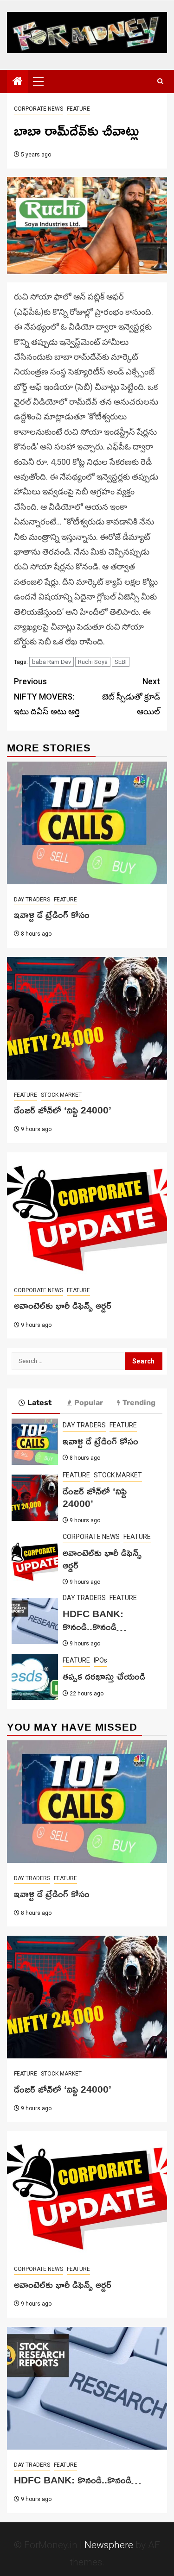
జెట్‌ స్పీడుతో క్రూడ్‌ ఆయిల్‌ (131, 696)
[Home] (18, 82)
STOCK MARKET (61, 1095)
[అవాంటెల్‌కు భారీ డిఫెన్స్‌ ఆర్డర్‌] (87, 1214)
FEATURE (78, 109)
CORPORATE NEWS (39, 109)
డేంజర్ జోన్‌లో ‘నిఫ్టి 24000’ (63, 1110)
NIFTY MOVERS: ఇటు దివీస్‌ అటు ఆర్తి (47, 696)
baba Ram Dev (52, 662)
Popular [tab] (89, 1403)
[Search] (160, 81)
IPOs (100, 1660)
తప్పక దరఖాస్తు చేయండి (104, 1676)
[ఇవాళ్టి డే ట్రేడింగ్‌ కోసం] (87, 823)
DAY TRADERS (32, 900)
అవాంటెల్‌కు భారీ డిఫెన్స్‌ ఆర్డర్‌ (63, 1305)
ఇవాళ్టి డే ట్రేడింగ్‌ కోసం (52, 914)
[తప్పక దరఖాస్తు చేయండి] (35, 1677)
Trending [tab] (139, 1403)
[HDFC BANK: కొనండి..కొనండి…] (35, 1621)
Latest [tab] (39, 1403)
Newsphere (109, 2545)
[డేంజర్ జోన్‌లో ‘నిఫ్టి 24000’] (87, 1018)
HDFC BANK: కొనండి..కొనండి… (94, 1620)
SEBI (121, 662)
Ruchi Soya (93, 662)
